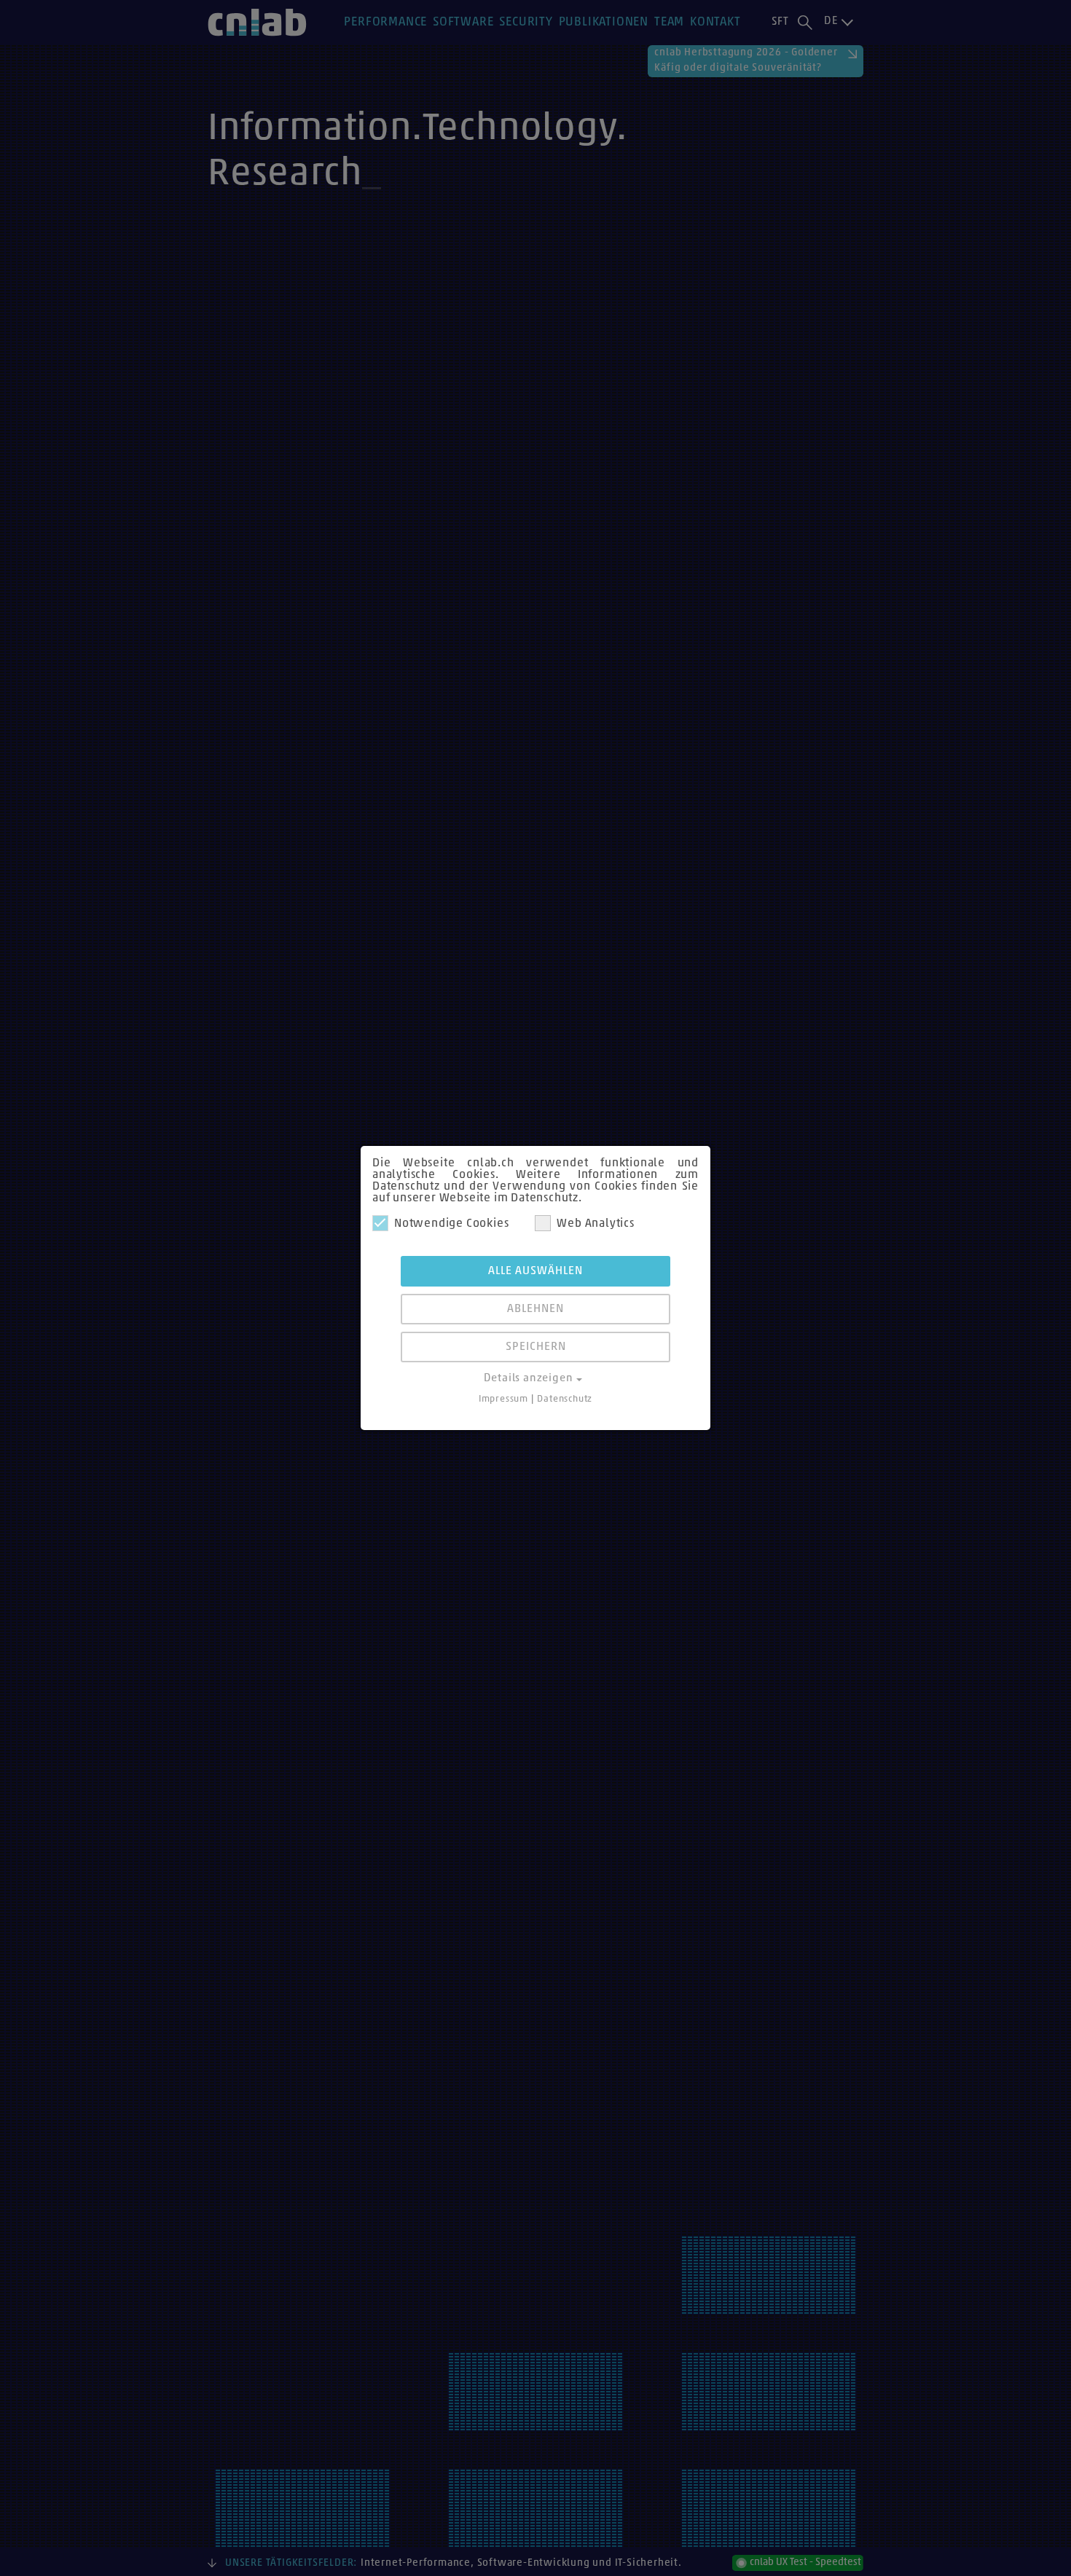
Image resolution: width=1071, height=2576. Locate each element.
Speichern (536, 1347)
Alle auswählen (535, 1271)
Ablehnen (535, 1309)
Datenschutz (565, 1399)
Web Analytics (595, 1224)
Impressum (503, 1399)
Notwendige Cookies (451, 1224)
